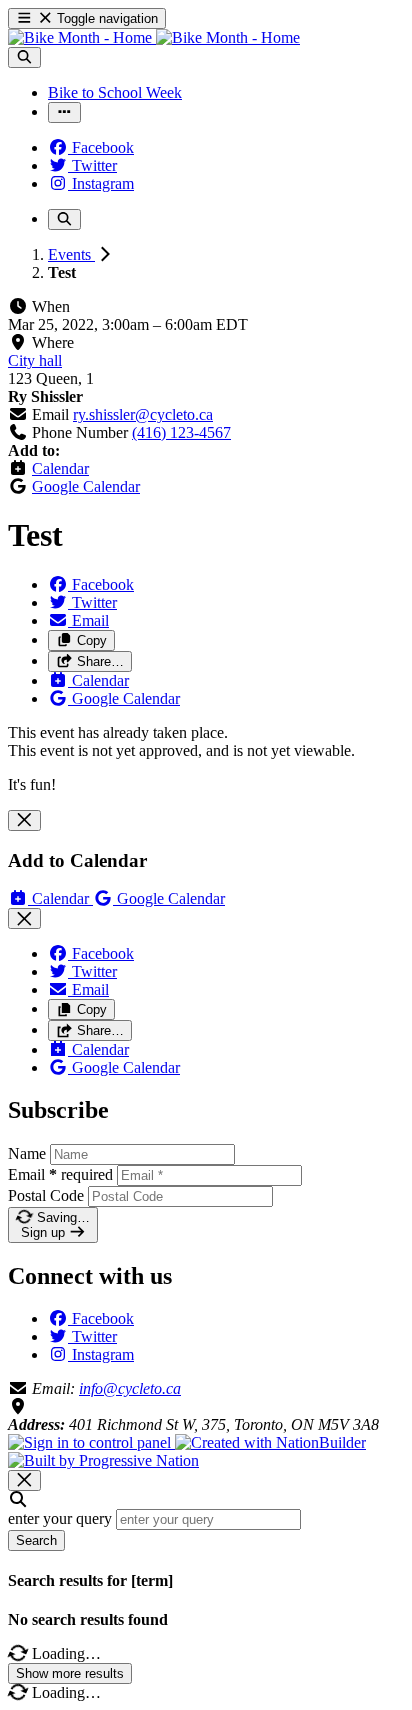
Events (71, 254)
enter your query (60, 1518)
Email (60, 1174)
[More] (64, 112)
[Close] (24, 820)
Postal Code (46, 1195)
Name (27, 1153)
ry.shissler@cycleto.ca (143, 414)
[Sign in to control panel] (91, 1442)
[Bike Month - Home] (154, 37)
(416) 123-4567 (181, 432)
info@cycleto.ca (130, 1388)
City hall (35, 360)
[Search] (24, 57)
